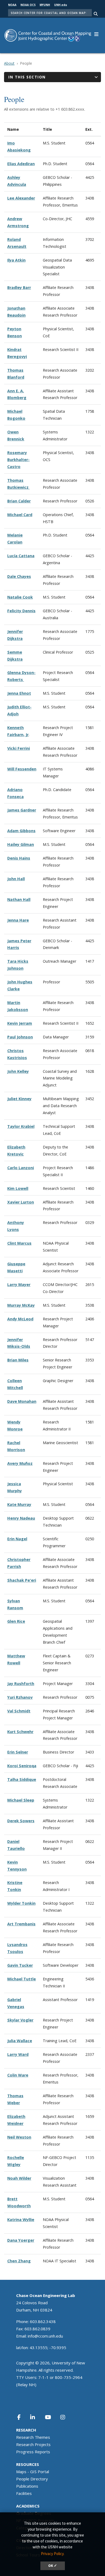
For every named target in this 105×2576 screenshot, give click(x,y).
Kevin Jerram (20, 1023)
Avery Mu (16, 1463)
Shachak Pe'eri (22, 1580)
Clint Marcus (19, 1243)
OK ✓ (53, 2566)
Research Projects (33, 2444)
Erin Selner (18, 1752)
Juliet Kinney (19, 1099)
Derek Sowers (21, 1821)
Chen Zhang (19, 2261)
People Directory (32, 2479)
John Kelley (18, 1071)
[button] (96, 34)
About (9, 63)
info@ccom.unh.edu (45, 2336)
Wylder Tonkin (21, 1903)
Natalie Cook (20, 597)
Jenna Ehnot (19, 693)
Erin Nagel (17, 1539)
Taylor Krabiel (21, 1126)
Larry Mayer (19, 1285)
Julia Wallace (20, 2041)
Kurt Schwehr (20, 1732)
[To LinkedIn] (36, 2417)
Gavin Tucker (20, 1965)
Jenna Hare (18, 920)
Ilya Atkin (16, 260)
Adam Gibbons (21, 831)
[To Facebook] (22, 2417)
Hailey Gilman (21, 844)
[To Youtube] (51, 2417)
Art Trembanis (21, 1924)
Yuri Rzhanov (20, 1697)
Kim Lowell (18, 1188)
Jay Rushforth (21, 1684)
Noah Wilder (19, 2178)
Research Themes (33, 2437)
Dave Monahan (22, 1401)
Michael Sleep (21, 1800)
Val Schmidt (19, 1711)
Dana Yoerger (21, 2240)
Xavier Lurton (21, 1202)
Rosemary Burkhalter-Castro (18, 460)
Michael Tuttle (22, 1979)
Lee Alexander (21, 198)
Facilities (24, 2493)
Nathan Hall (19, 899)
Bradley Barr (19, 287)
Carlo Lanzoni (21, 1168)
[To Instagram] (66, 2417)
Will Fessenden (22, 769)
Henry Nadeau (21, 1518)
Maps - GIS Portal (33, 2472)
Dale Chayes (19, 576)
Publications (27, 2486)
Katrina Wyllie (21, 2220)
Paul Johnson (20, 1037)
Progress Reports (33, 2452)
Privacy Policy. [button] (53, 2554)
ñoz (29, 1463)
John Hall (16, 879)
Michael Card (20, 515)
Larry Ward (18, 2054)
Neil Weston (19, 2137)
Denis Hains (19, 858)
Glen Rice (16, 1621)
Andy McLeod (20, 1319)
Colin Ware (18, 2075)
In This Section (27, 77)
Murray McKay (21, 1305)
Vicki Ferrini (19, 748)
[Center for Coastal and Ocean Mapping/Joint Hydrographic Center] (48, 35)
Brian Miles (18, 1360)
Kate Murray (19, 1504)
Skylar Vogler (20, 2020)
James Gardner (22, 810)
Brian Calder (19, 501)
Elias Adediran (21, 164)
